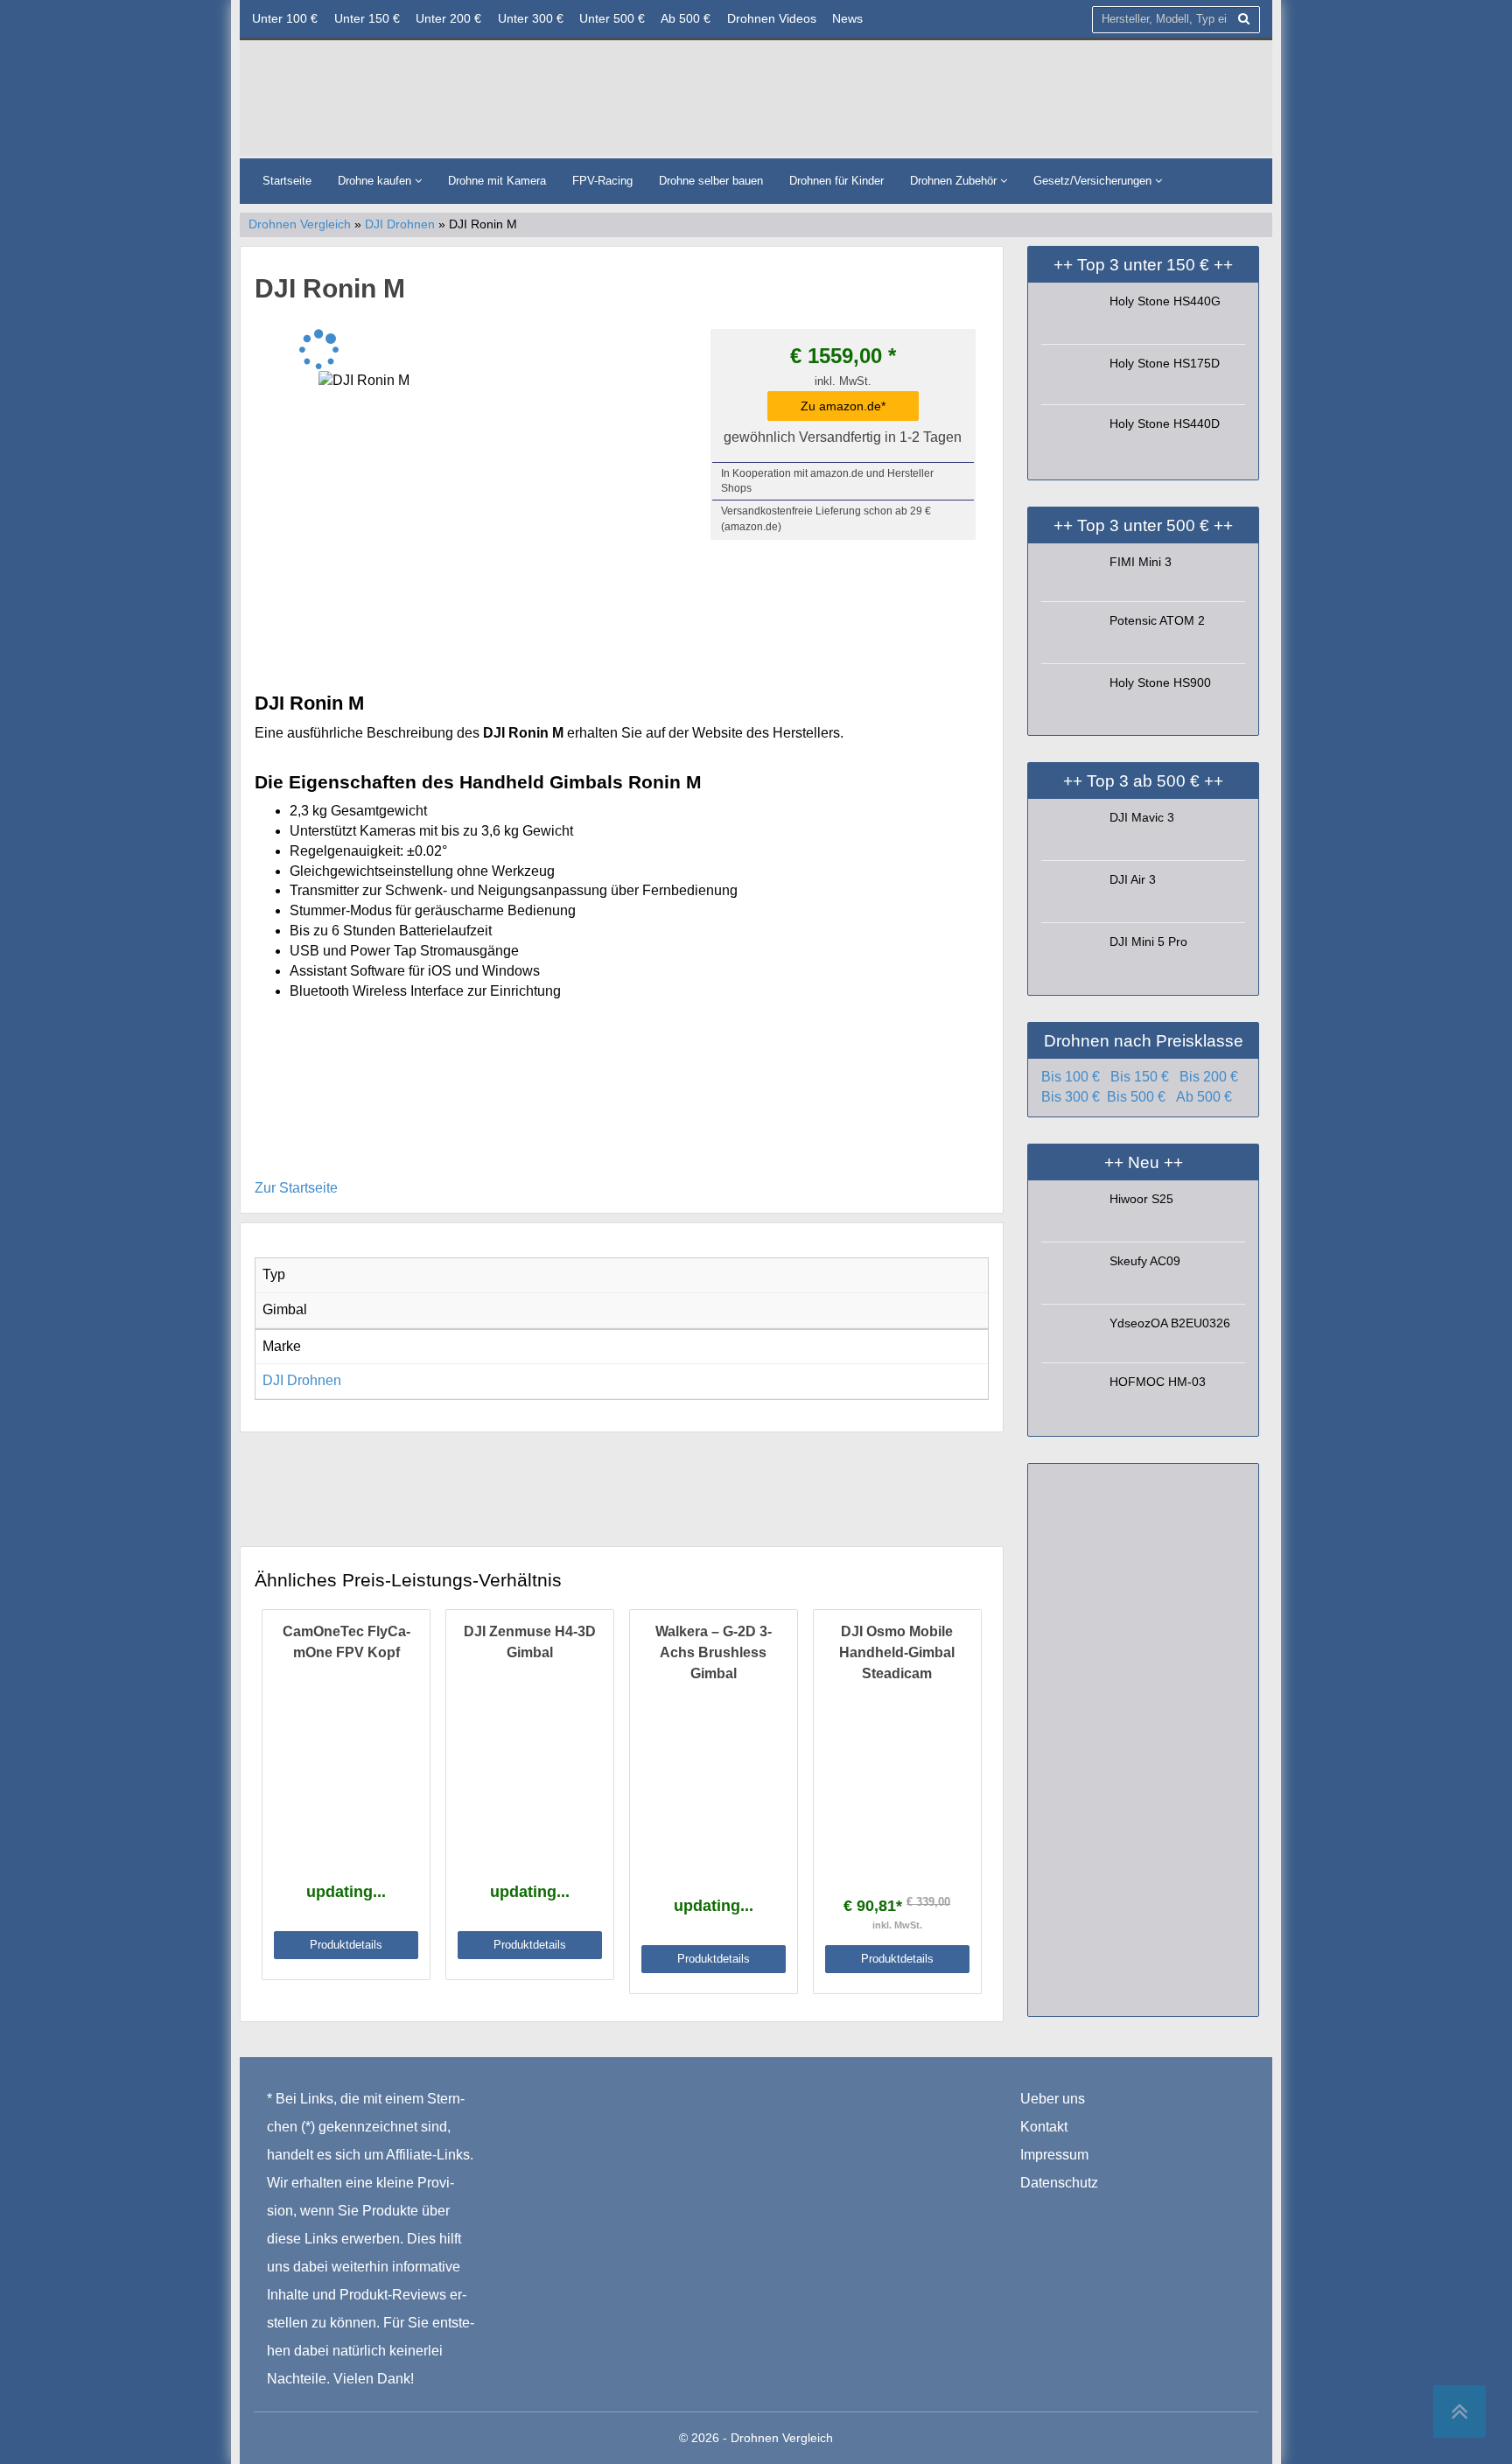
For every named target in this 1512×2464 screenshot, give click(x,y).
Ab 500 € (686, 18)
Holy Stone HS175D (1165, 363)
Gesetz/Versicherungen (1094, 181)
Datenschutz (1059, 2183)
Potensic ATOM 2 (1157, 620)
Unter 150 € (367, 18)
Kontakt (1044, 2127)
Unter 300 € (531, 18)
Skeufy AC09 (1145, 1261)
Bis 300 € (1071, 1097)
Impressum (1054, 2155)
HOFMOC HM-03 (1158, 1382)
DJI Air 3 (1133, 879)
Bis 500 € (1136, 1097)
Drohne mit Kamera (497, 181)
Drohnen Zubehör (955, 181)
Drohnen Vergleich (300, 224)
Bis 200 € (1209, 1077)
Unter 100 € (285, 18)
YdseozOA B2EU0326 (1170, 1323)
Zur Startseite (296, 1188)
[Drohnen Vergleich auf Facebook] (1035, 2211)
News (847, 18)
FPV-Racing (602, 181)
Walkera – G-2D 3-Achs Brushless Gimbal (714, 1652)
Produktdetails (346, 1945)
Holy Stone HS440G (1165, 301)
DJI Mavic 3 (1142, 817)
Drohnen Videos (772, 18)
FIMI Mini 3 (1141, 562)
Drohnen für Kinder (836, 181)
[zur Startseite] (463, 102)
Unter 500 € (612, 18)
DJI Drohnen (400, 224)
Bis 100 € (1071, 1077)
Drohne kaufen (376, 181)
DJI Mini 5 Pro (1148, 941)
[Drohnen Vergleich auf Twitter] (1071, 2211)
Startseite (287, 181)
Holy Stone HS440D (1165, 423)
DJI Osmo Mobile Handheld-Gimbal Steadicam (897, 1652)
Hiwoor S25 (1141, 1199)
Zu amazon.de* (843, 406)
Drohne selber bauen (711, 181)
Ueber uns (1053, 2099)
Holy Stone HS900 (1160, 682)
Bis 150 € (1140, 1077)
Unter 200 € (448, 18)
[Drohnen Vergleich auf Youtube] (1105, 2211)
